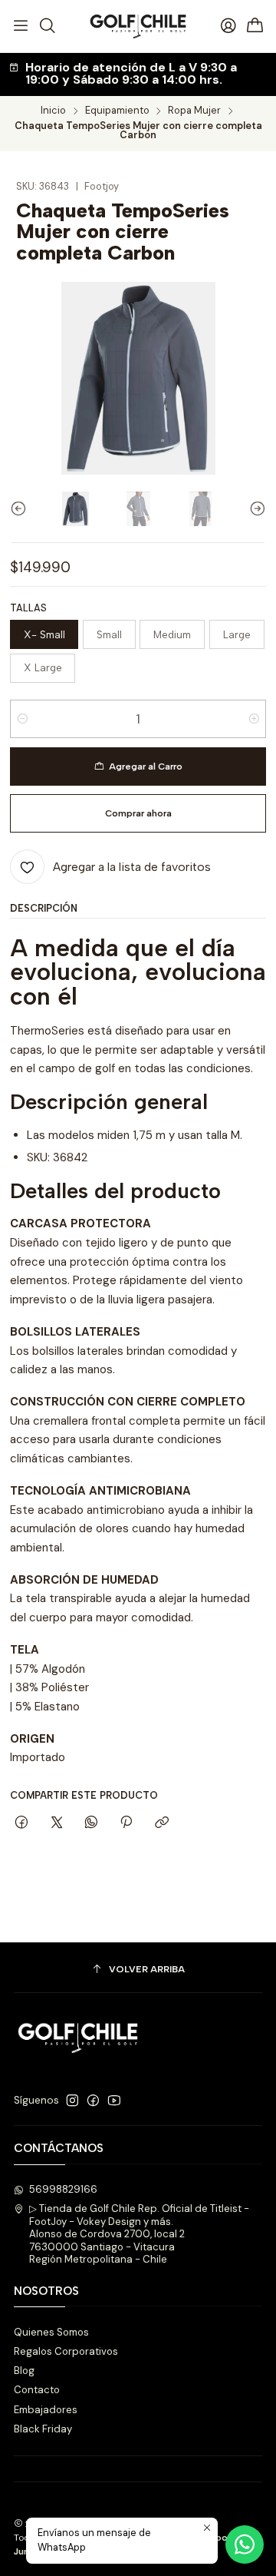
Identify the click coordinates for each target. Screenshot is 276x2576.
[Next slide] (255, 508)
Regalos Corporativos (66, 2351)
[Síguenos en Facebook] (93, 2101)
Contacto (37, 2390)
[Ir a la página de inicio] (138, 26)
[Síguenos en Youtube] (114, 2101)
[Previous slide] (21, 508)
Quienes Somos (51, 2332)
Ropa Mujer (194, 111)
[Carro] (255, 26)
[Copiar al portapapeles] (161, 1823)
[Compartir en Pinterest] (127, 1823)
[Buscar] (48, 26)
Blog (24, 2371)
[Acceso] (228, 26)
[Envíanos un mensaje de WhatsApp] (245, 2545)
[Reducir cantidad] (23, 719)
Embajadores (46, 2410)
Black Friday (43, 2429)
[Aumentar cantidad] (253, 719)
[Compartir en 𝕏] (56, 1823)
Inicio (53, 111)
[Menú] (21, 26)
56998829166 (63, 2189)
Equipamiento (117, 111)
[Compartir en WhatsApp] (91, 1823)
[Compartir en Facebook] (22, 1823)
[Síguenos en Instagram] (72, 2101)
